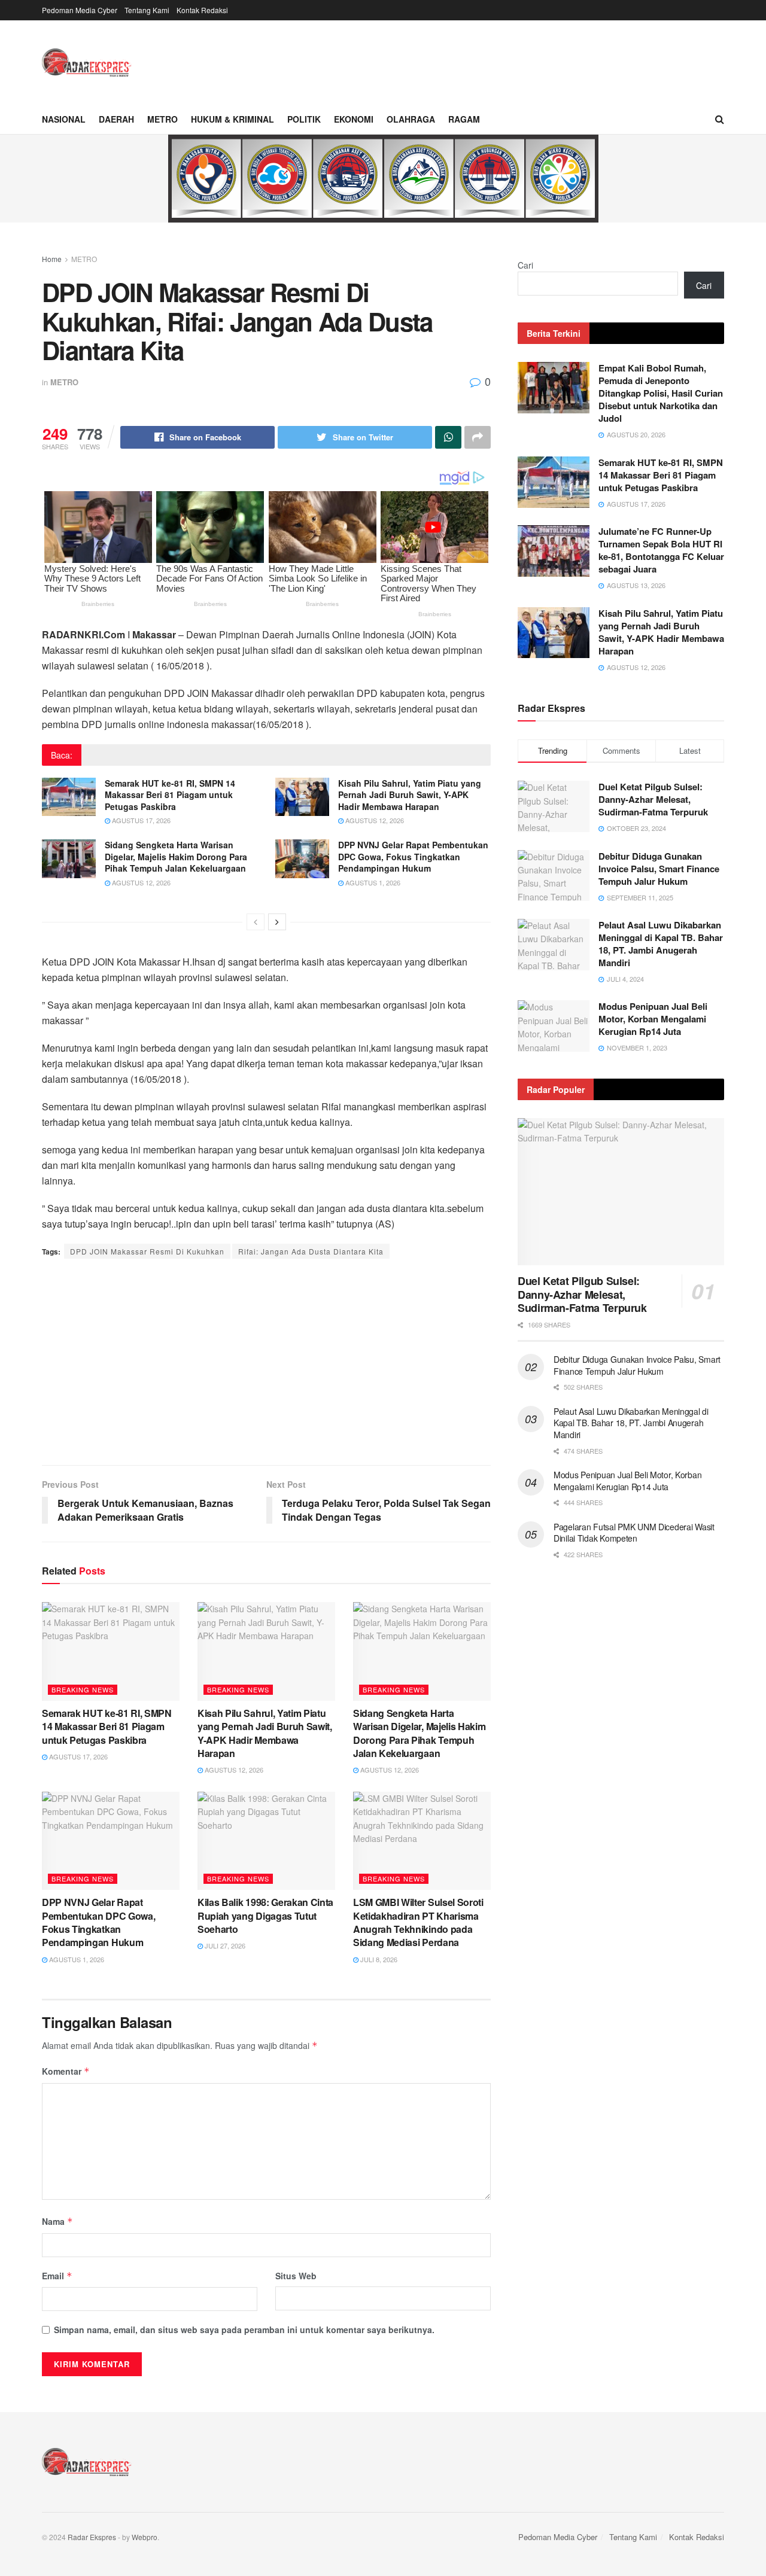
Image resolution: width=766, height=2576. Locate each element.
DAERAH (116, 119)
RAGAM (464, 119)
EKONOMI (354, 119)
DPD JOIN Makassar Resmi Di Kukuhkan (147, 1251)
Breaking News (83, 1689)
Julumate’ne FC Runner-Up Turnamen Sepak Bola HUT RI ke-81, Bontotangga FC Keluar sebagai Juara (661, 550)
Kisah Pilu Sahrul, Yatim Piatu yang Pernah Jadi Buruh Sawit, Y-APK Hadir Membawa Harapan (410, 795)
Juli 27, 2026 (224, 1945)
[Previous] (256, 922)
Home (52, 259)
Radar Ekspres (92, 2537)
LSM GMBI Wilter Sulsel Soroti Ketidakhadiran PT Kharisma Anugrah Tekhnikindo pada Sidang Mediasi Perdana (418, 1922)
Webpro (145, 2537)
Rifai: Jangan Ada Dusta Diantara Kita (311, 1251)
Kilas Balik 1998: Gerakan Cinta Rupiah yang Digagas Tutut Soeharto (265, 1916)
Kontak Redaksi (202, 10)
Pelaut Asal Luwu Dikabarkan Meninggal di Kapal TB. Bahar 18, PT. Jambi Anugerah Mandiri (661, 944)
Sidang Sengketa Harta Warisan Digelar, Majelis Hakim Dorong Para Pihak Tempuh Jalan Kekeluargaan (176, 856)
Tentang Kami (147, 10)
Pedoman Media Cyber (80, 10)
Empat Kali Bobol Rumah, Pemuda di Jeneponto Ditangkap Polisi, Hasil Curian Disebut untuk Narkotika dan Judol (661, 393)
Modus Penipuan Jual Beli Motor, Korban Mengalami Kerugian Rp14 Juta (653, 1019)
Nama (57, 2221)
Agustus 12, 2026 (374, 820)
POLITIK (304, 119)
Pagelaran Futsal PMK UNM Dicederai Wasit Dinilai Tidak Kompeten (634, 1533)
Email (57, 2276)
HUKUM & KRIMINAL (232, 119)
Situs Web (296, 2276)
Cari (525, 265)
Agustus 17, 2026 (140, 820)
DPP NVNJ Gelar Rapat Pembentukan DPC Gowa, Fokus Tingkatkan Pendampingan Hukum (413, 856)
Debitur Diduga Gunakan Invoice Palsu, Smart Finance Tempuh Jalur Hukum (659, 869)
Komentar (66, 2071)
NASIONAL (64, 119)
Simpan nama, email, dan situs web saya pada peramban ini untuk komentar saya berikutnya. (244, 2330)
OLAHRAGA (411, 119)
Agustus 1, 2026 (372, 882)
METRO (162, 119)
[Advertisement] (266, 1363)
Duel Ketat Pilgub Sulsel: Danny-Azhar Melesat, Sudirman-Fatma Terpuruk (653, 799)
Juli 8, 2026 (378, 1959)
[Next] (277, 922)
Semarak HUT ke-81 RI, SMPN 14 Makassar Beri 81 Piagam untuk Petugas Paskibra (170, 795)
